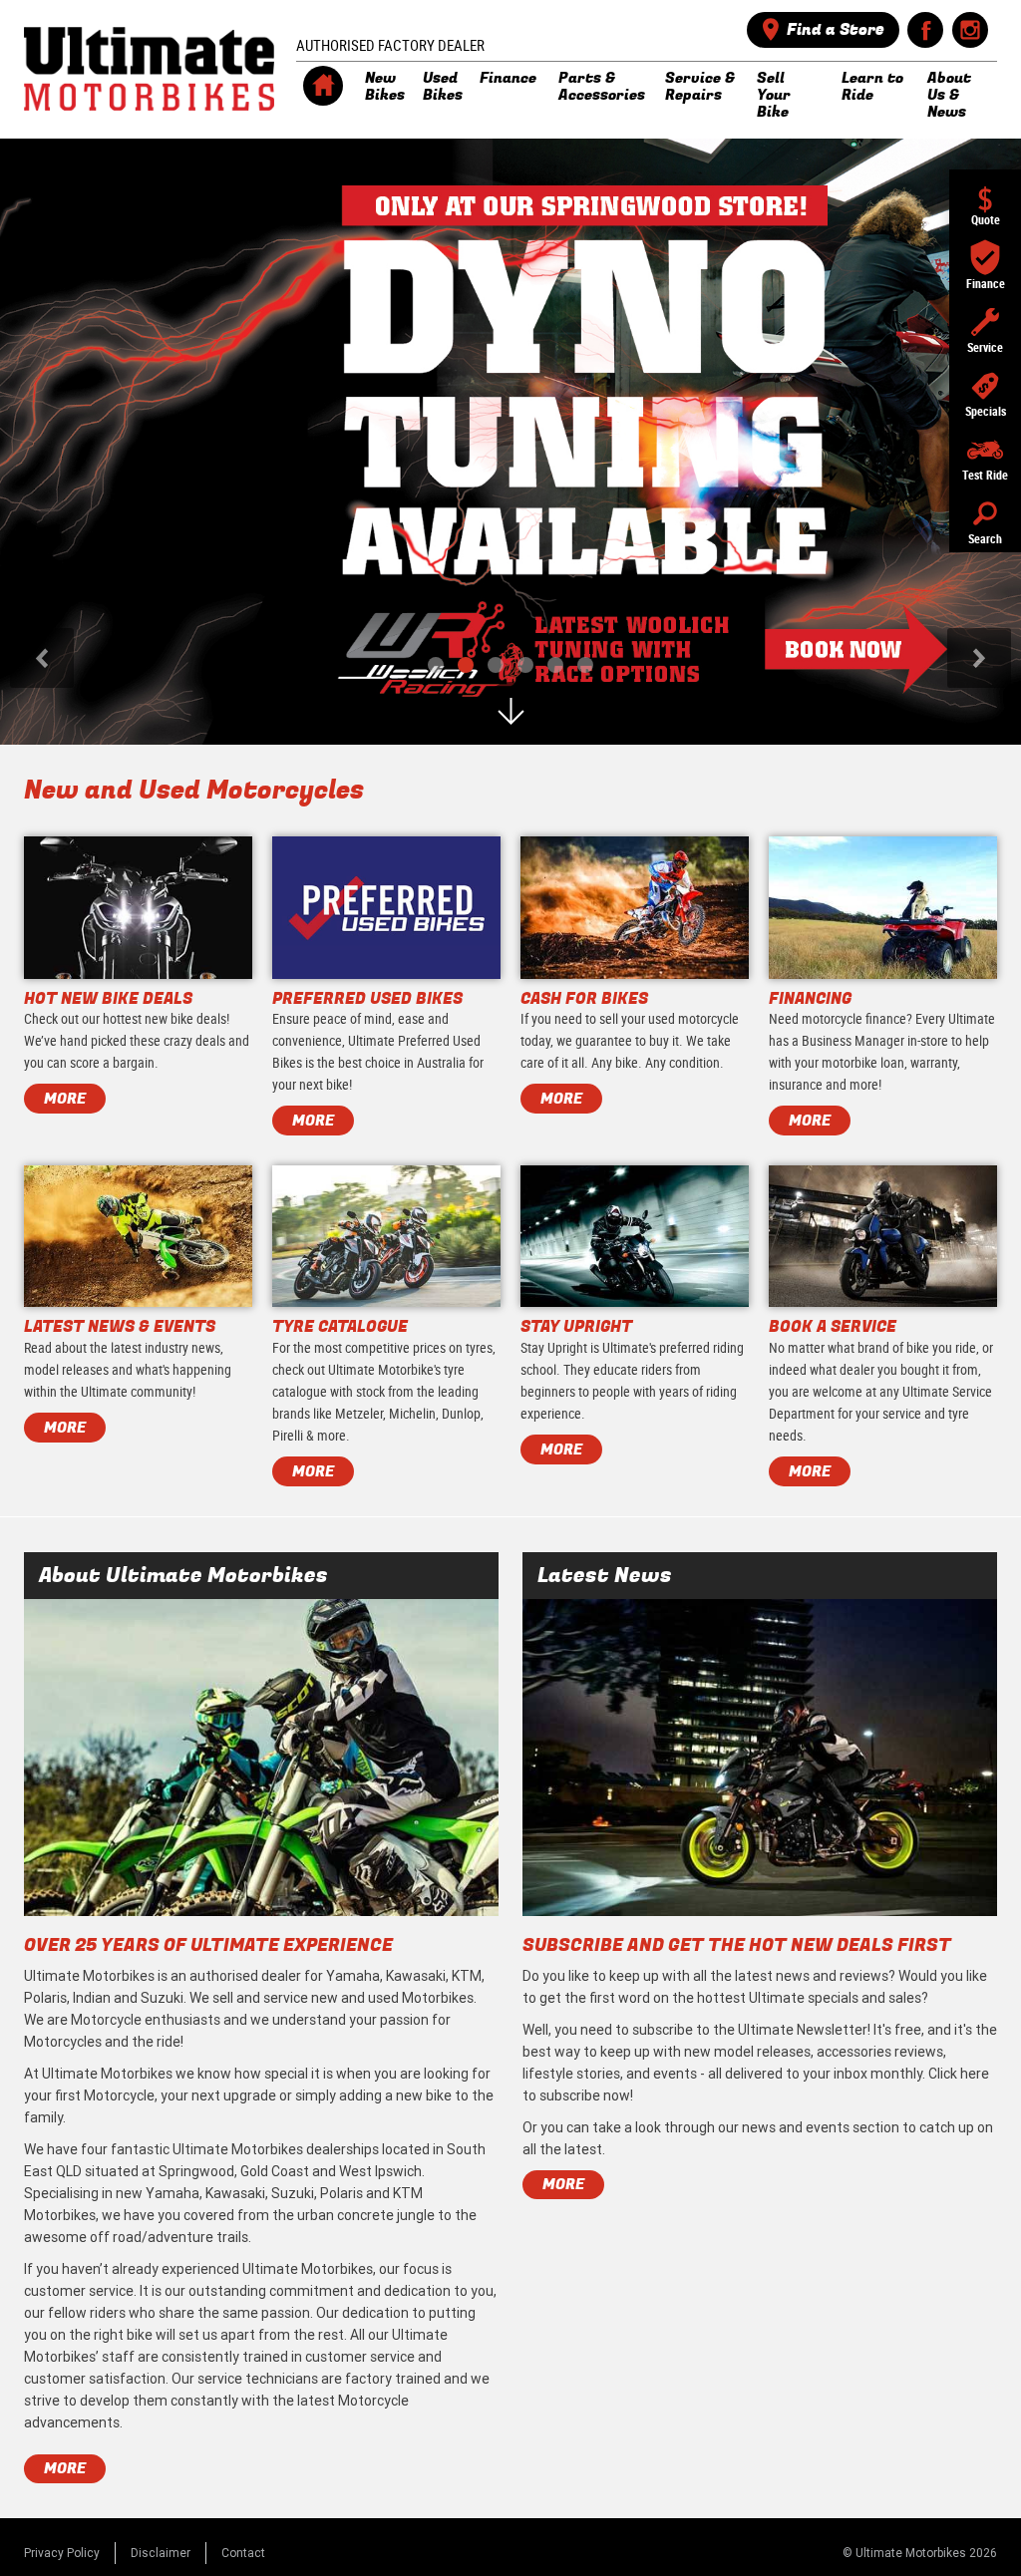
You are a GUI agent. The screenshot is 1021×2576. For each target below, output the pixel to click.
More (65, 2468)
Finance (508, 78)
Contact (243, 2553)
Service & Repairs (700, 86)
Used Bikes (440, 86)
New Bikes (382, 86)
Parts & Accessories (600, 86)
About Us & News (949, 95)
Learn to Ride (872, 86)
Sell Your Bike (774, 95)
